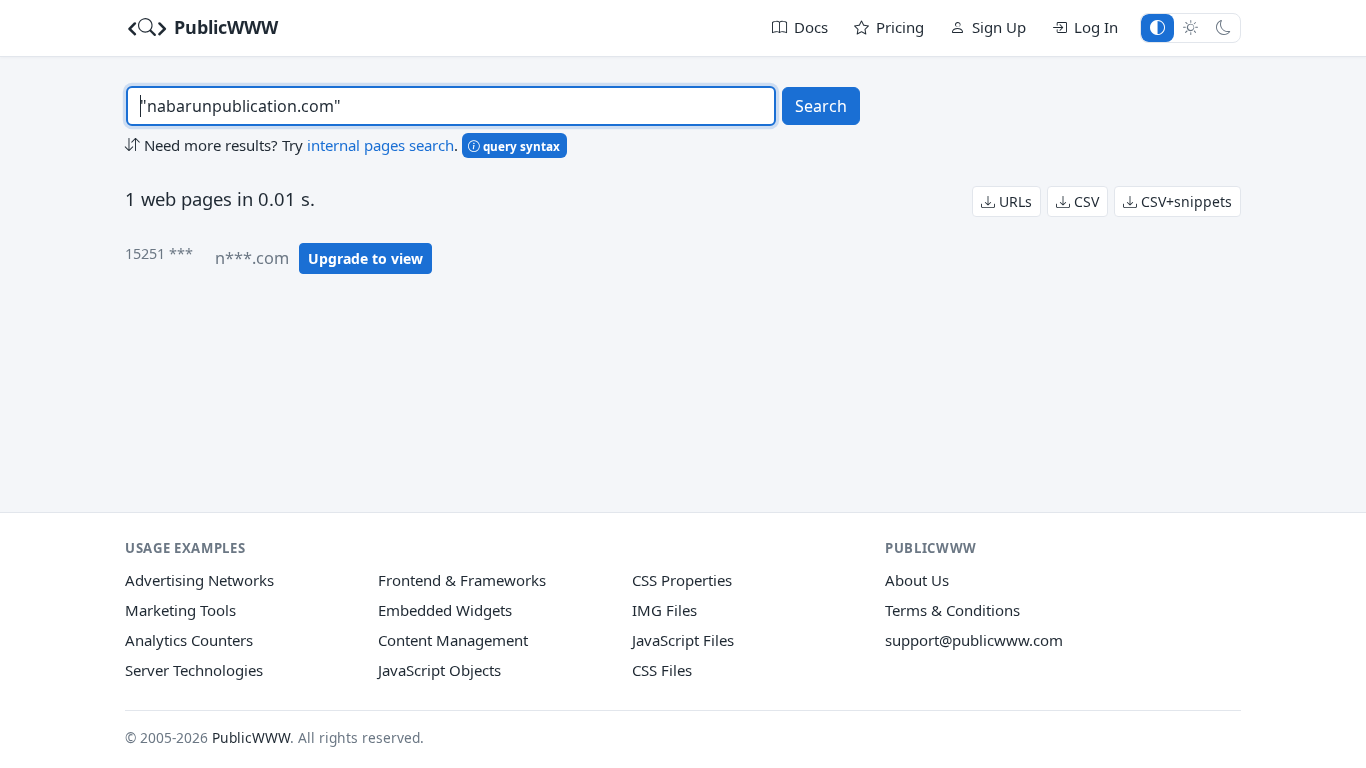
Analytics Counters (189, 640)
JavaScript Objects (439, 670)
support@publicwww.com (974, 640)
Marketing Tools (180, 610)
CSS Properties (682, 580)
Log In (1096, 27)
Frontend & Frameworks (462, 580)
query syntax (520, 146)
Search (821, 106)
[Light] (1190, 27)
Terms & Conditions (952, 610)
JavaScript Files (683, 640)
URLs (1013, 201)
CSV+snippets (1184, 201)
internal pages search (380, 145)
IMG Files (664, 610)
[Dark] (1223, 27)
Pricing (900, 27)
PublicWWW (223, 27)
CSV (1084, 201)
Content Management (453, 640)
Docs (811, 27)
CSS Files (662, 670)
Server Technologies (194, 670)
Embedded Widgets (445, 610)
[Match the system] (1157, 27)
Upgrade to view (365, 258)
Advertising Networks (199, 580)
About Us (917, 580)
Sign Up (999, 27)
